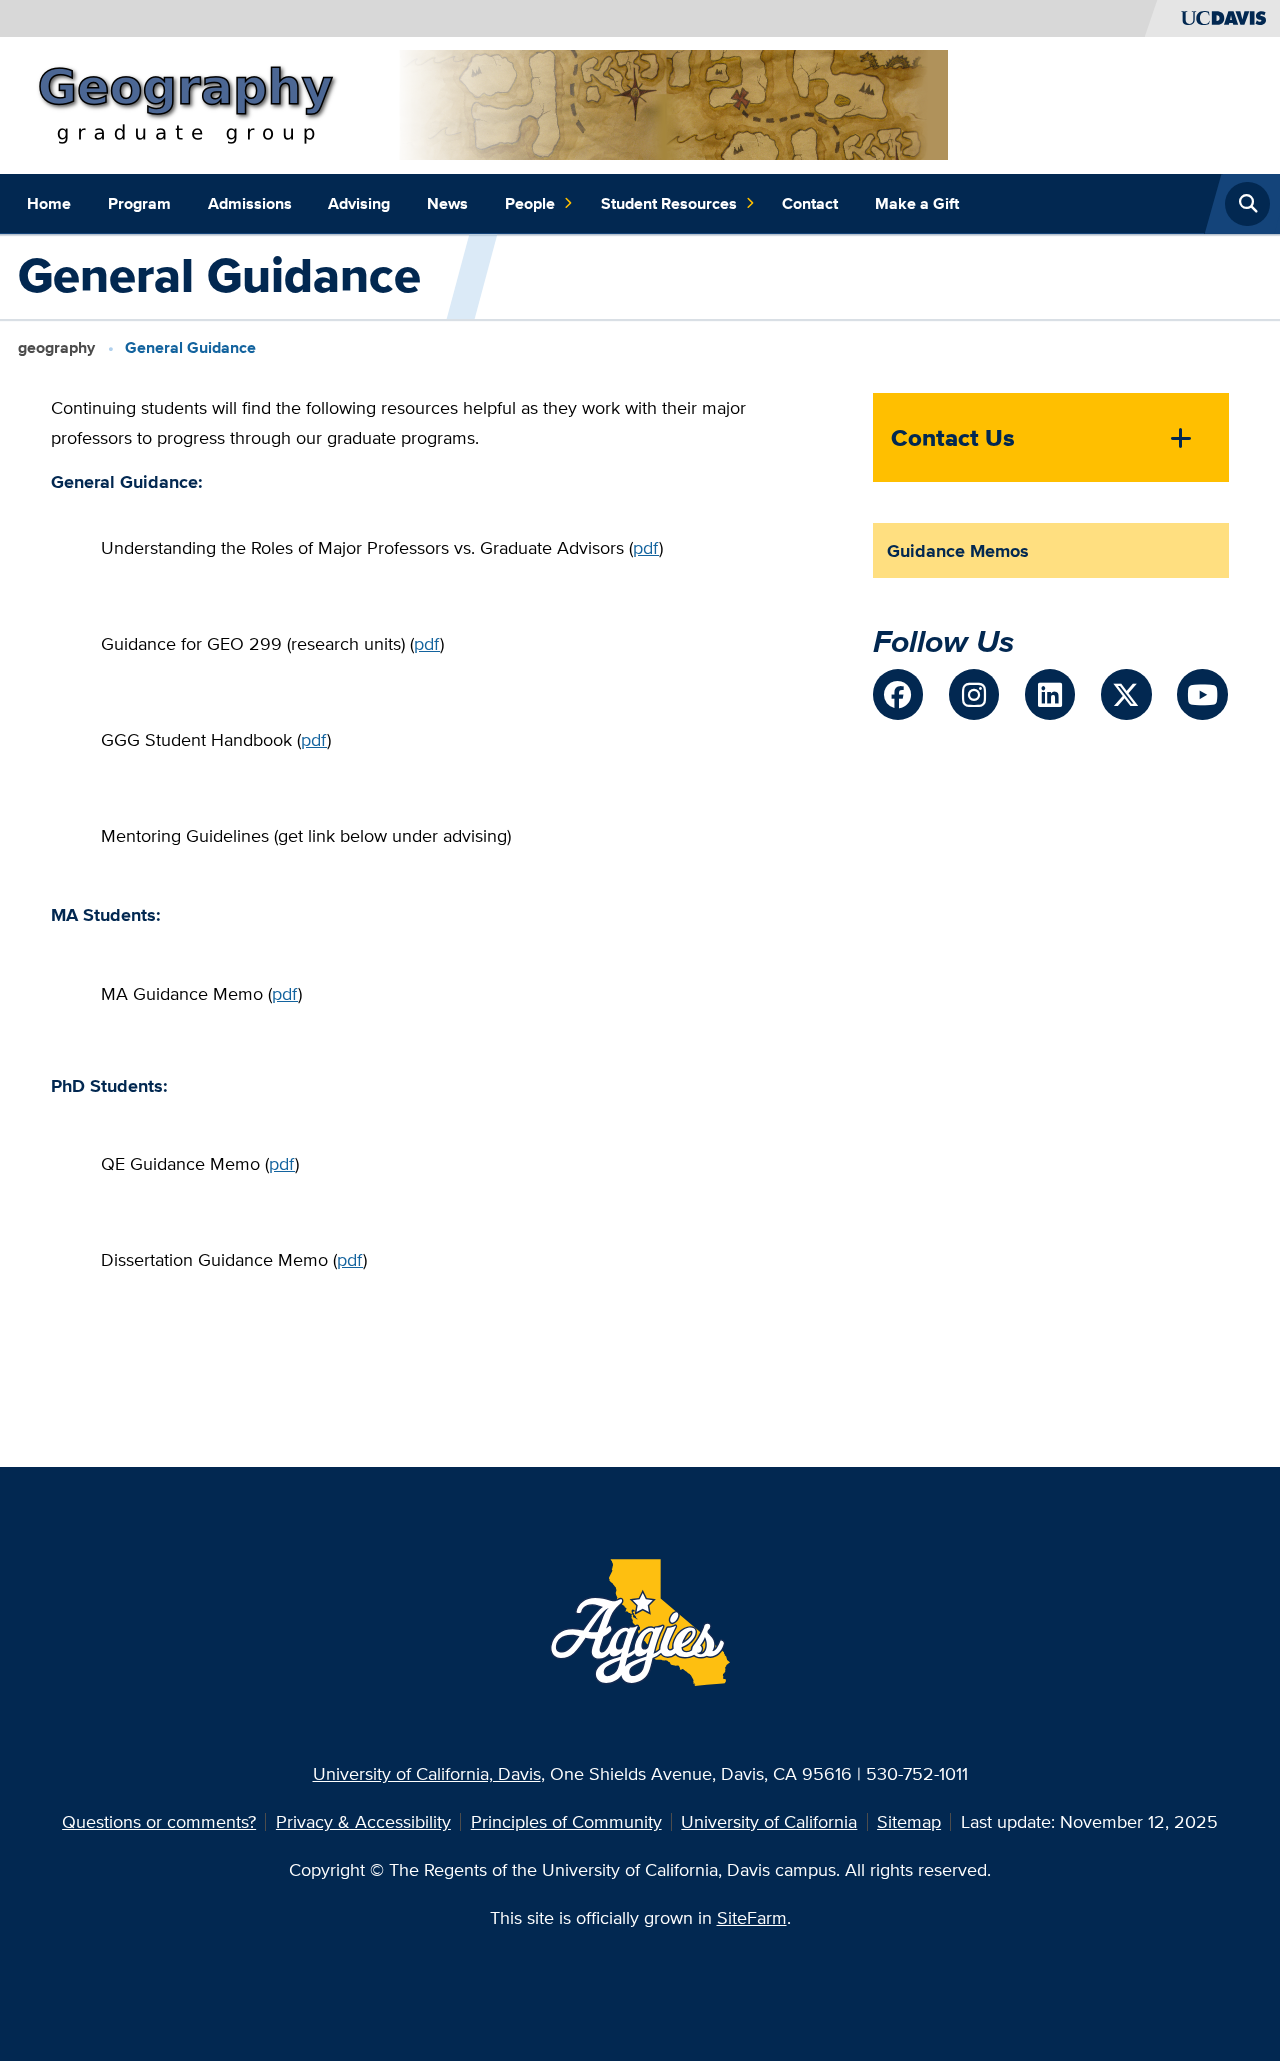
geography (56, 347)
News (447, 203)
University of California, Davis (427, 1773)
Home (49, 203)
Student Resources (669, 203)
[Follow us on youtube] (1202, 694)
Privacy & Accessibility (363, 1821)
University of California (769, 1821)
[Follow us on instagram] (974, 694)
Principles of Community (566, 1821)
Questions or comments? (159, 1821)
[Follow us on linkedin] (1050, 694)
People (530, 203)
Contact (810, 203)
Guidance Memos (958, 550)
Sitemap (909, 1821)
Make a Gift (917, 203)
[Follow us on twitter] (1126, 694)
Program (139, 203)
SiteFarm (752, 1917)
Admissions (250, 203)
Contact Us (953, 438)
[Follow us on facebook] (898, 694)
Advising (359, 203)
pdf (646, 547)
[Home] (488, 103)
